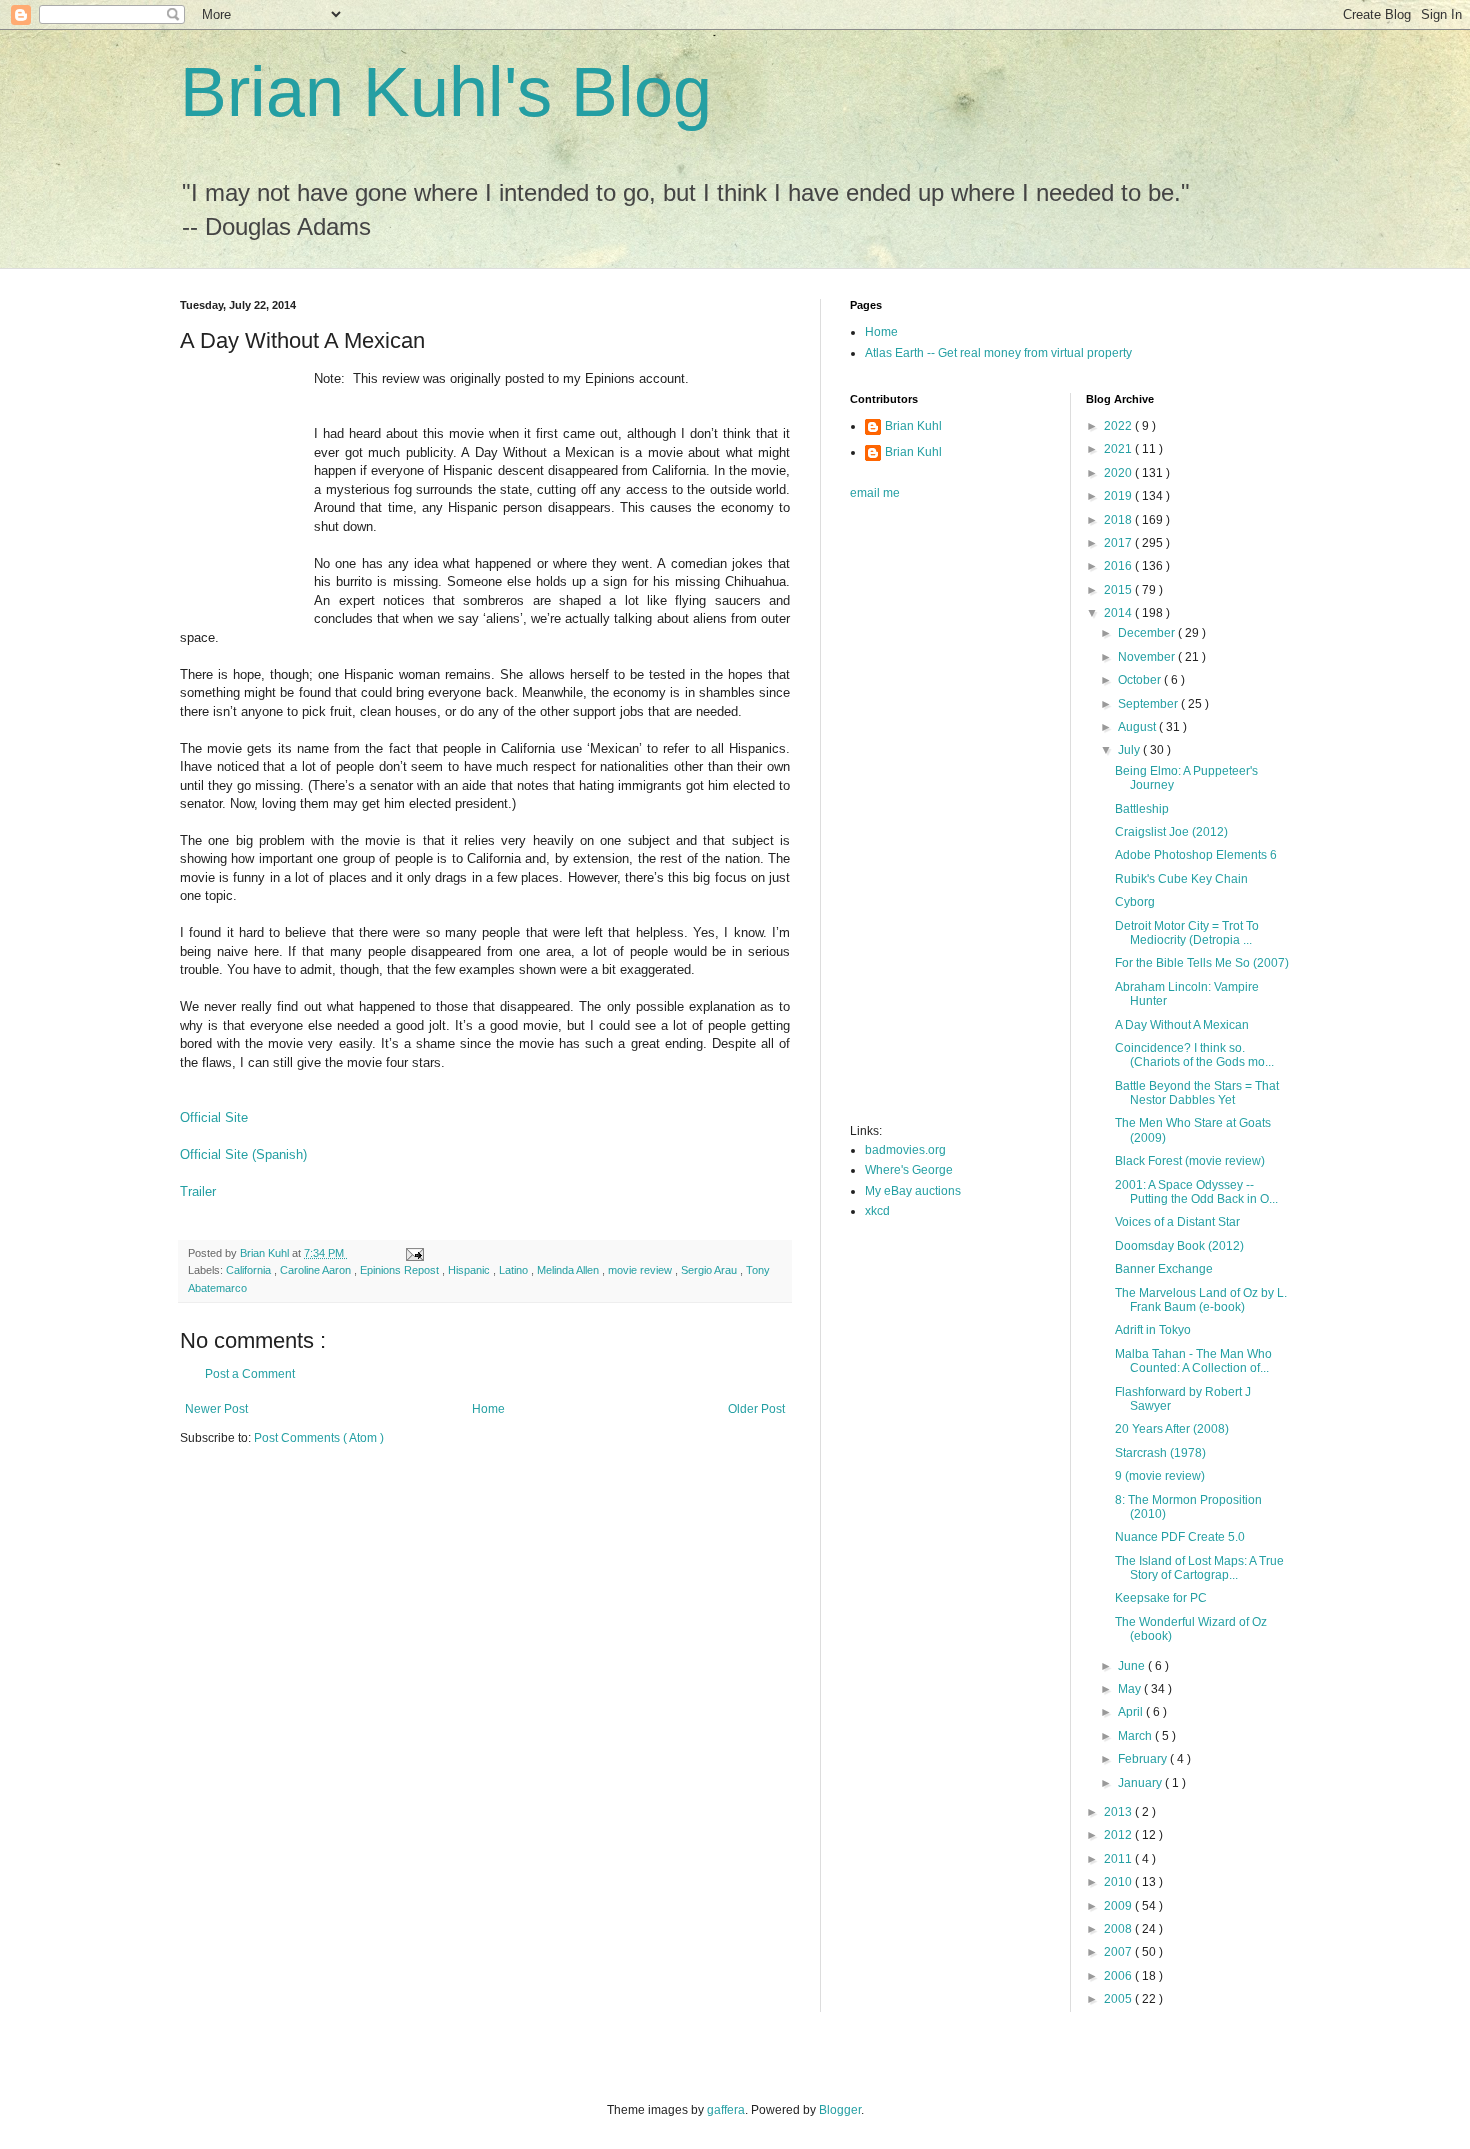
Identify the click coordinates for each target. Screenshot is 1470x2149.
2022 (1119, 426)
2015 (1119, 590)
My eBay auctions (913, 1191)
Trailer (198, 1191)
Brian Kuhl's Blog (446, 92)
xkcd (877, 1211)
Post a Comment (250, 1374)
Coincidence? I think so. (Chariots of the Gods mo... (1194, 1055)
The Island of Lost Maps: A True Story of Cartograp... (1199, 1568)
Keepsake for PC (1161, 1598)
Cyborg (1135, 902)
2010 (1119, 1882)
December (1148, 633)
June (1133, 1666)
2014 (1119, 613)
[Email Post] (414, 1253)
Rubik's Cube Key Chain (1181, 879)
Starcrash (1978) (1160, 1453)
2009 (1119, 1906)
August (1138, 727)
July (1130, 750)
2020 (1119, 473)
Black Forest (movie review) (1190, 1161)
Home (488, 1409)
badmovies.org (905, 1150)
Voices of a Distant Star (1177, 1222)
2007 (1119, 1952)
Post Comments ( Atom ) (319, 1438)
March (1136, 1736)
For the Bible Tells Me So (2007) (1202, 963)
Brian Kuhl (913, 426)
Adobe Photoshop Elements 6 (1196, 855)
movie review (641, 1270)
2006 (1119, 1976)
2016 (1119, 566)
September (1149, 704)
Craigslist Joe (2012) (1171, 832)
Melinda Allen (569, 1270)
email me (875, 493)
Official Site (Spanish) (243, 1154)
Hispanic (470, 1270)
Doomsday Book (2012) (1179, 1246)
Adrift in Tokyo (1153, 1330)
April (1132, 1712)
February (1144, 1759)
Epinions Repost (401, 1270)
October (1141, 680)
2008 (1119, 1929)
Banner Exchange (1164, 1269)
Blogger (840, 2110)
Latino (515, 1270)
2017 (1119, 543)
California (250, 1270)
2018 (1119, 520)
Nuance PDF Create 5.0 (1180, 1537)
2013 (1119, 1812)
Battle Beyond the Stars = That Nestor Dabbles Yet (1197, 1093)
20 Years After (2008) (1172, 1429)
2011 (1119, 1859)
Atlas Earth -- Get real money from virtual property (998, 353)
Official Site (214, 1117)
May (1131, 1689)
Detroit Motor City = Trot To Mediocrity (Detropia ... (1187, 933)
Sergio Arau (710, 1270)
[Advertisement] (930, 818)
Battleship (1142, 809)
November (1148, 657)
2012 (1119, 1835)
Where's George (909, 1170)
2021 (1119, 449)
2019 (1119, 496)
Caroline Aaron (317, 1270)
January (1141, 1783)
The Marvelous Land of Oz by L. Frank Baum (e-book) (1201, 1300)
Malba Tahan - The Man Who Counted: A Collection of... (1193, 1361)
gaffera (726, 2110)
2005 (1119, 1999)
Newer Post (216, 1409)
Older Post (756, 1409)
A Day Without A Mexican (1182, 1025)
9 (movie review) (1160, 1476)
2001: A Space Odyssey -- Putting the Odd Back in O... (1196, 1192)
